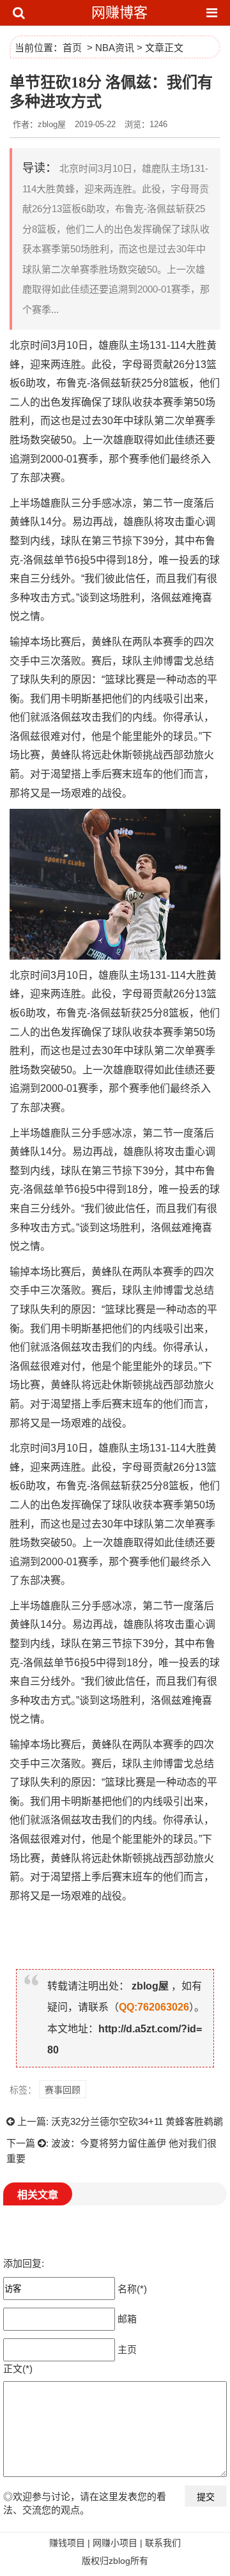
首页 (72, 48)
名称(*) (132, 2288)
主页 (127, 2349)
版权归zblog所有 (115, 2561)
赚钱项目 (67, 2543)
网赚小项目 (115, 2543)
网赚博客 (119, 12)
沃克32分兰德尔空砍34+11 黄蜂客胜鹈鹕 (137, 2121)
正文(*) (18, 2369)
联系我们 (163, 2543)
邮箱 (127, 2318)
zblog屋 (150, 1986)
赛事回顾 (63, 2090)
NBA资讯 (115, 48)
